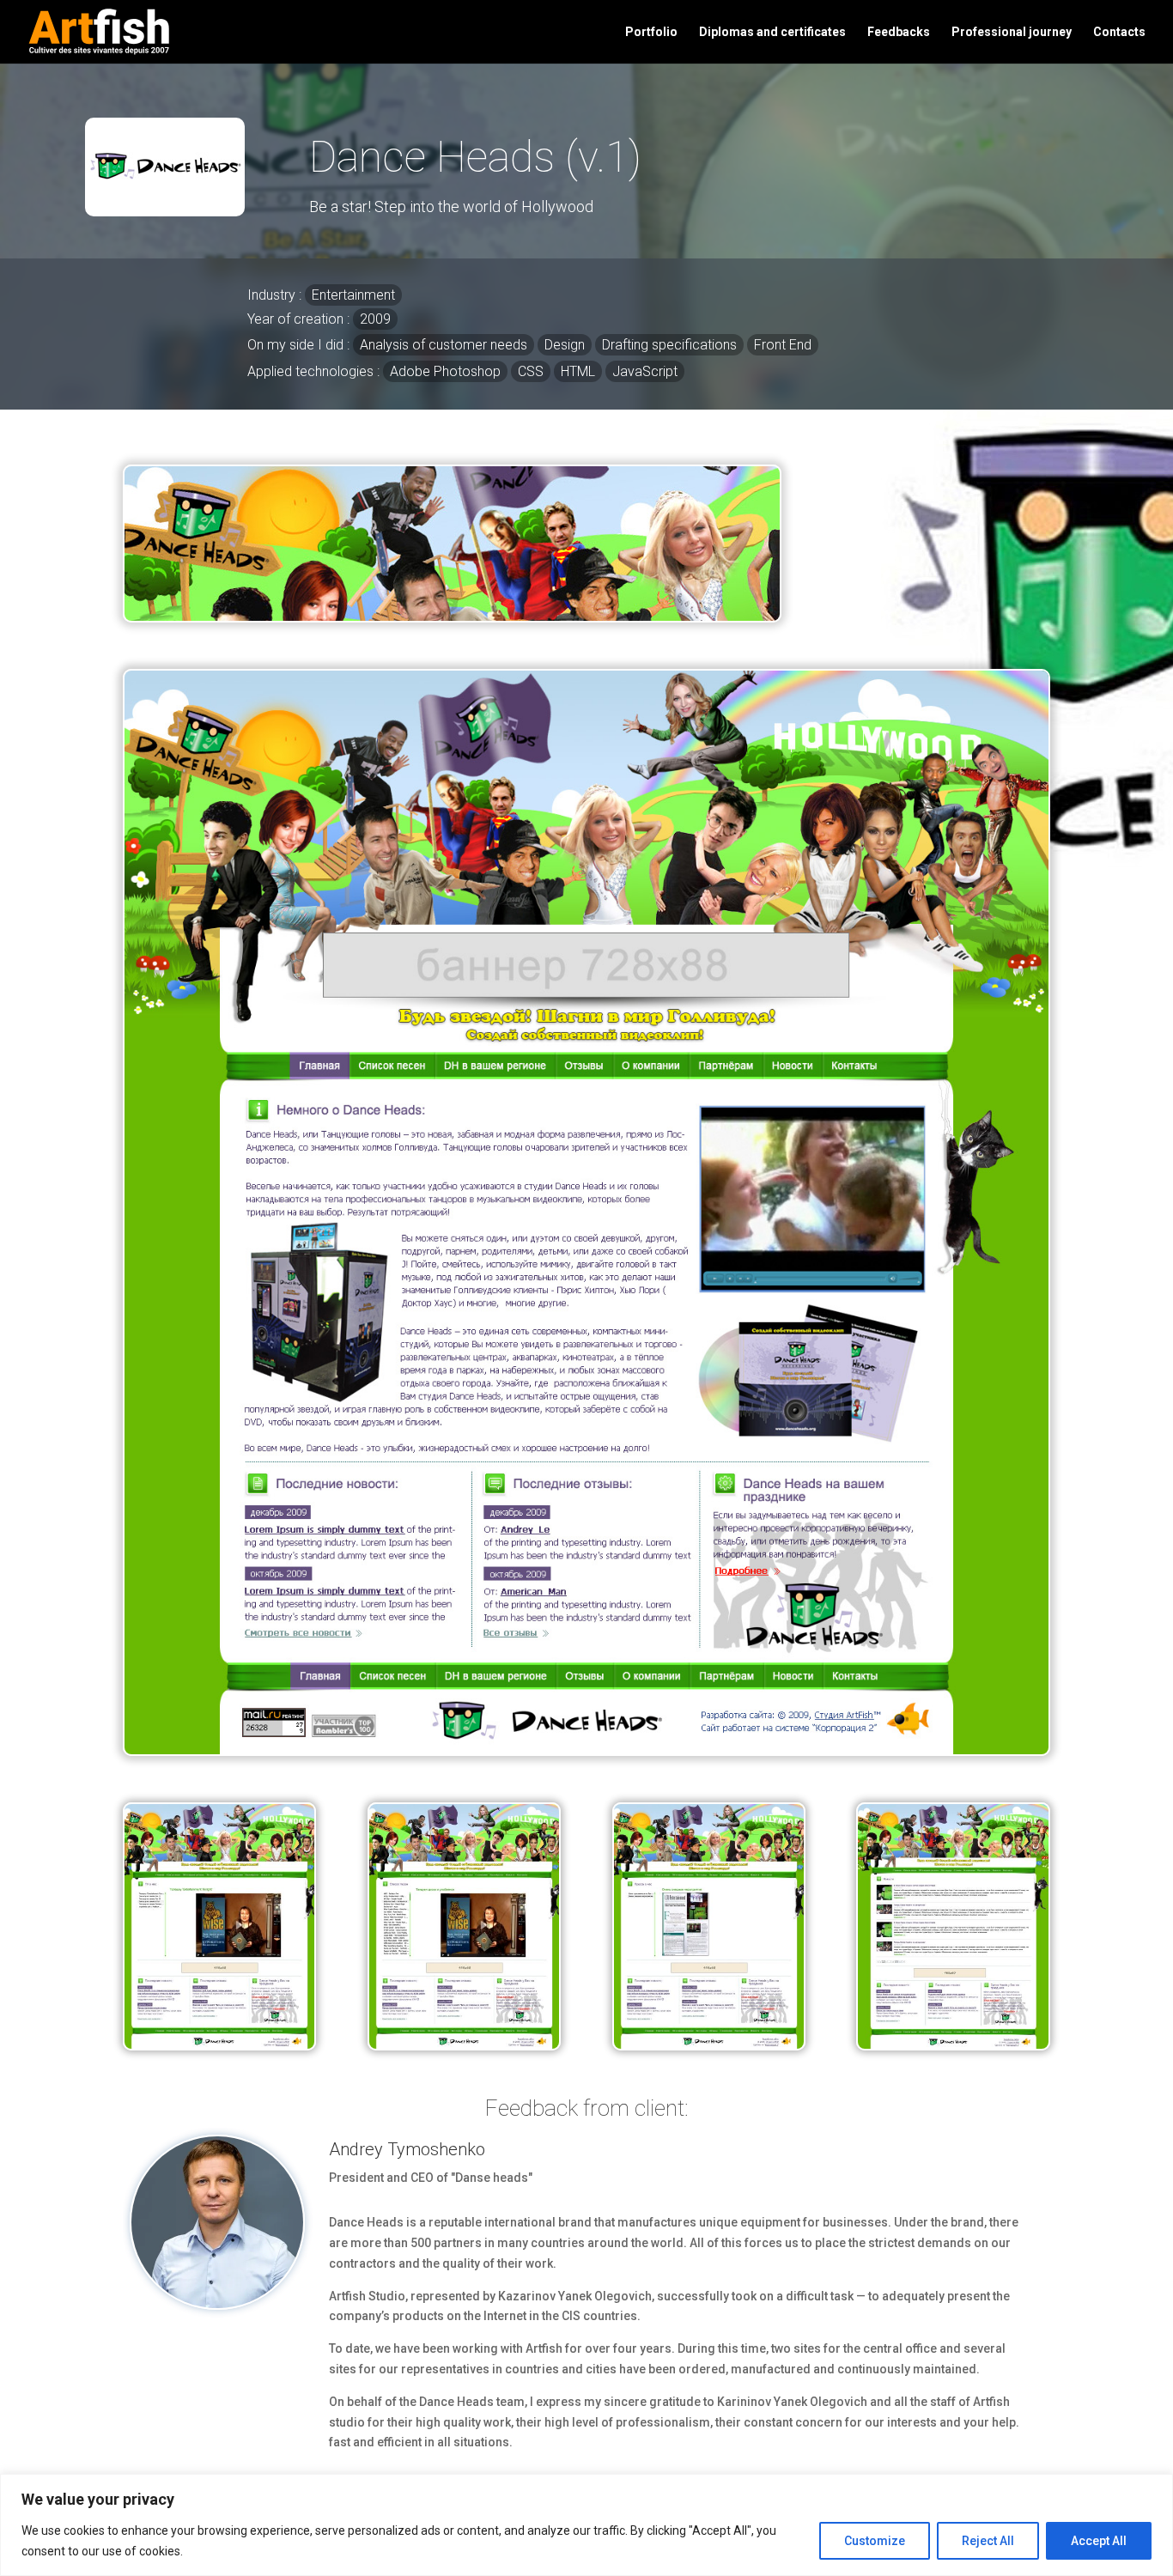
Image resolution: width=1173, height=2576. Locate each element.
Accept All (1099, 2541)
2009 (375, 319)
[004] (953, 2044)
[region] (586, 2525)
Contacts (1119, 32)
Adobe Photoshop (445, 371)
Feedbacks (899, 32)
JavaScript (645, 371)
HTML (578, 371)
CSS (531, 371)
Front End (783, 345)
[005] (709, 2044)
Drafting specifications (669, 345)
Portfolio (651, 32)
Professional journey (1012, 32)
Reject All (988, 2541)
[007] (219, 2044)
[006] (464, 2044)
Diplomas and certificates (772, 32)
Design (565, 345)
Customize (875, 2541)
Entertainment (353, 295)
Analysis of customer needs (444, 345)
